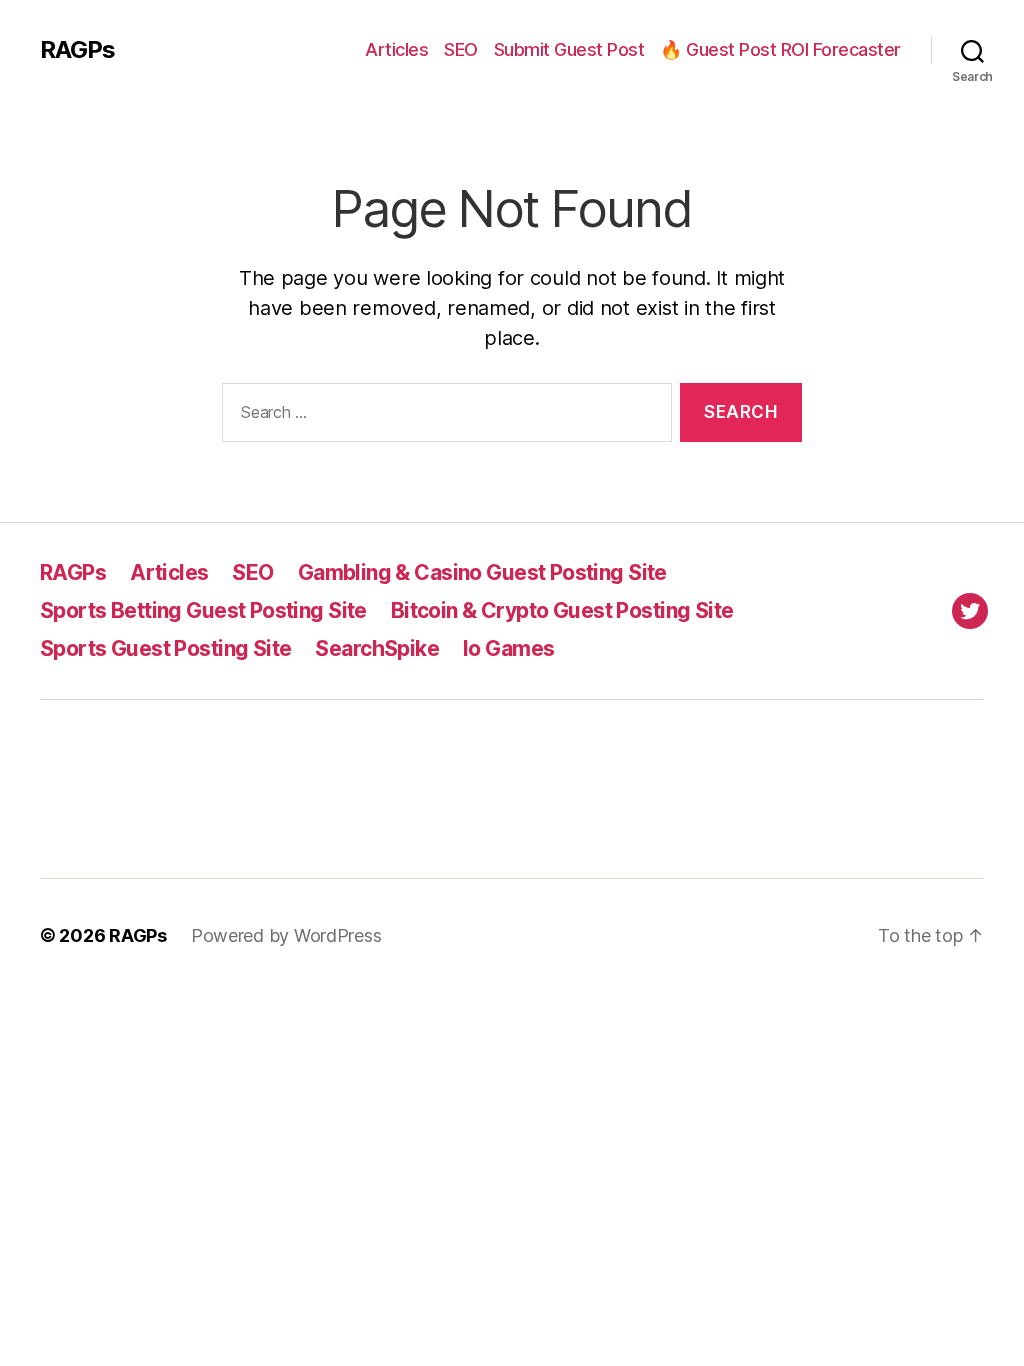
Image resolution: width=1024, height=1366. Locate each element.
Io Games (508, 648)
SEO (461, 49)
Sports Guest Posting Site (165, 648)
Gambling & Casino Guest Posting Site (482, 572)
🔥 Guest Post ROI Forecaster (780, 49)
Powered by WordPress (286, 935)
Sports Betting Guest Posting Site (203, 610)
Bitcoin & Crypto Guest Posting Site (562, 610)
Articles (396, 49)
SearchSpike (377, 648)
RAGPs (77, 50)
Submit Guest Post (569, 49)
